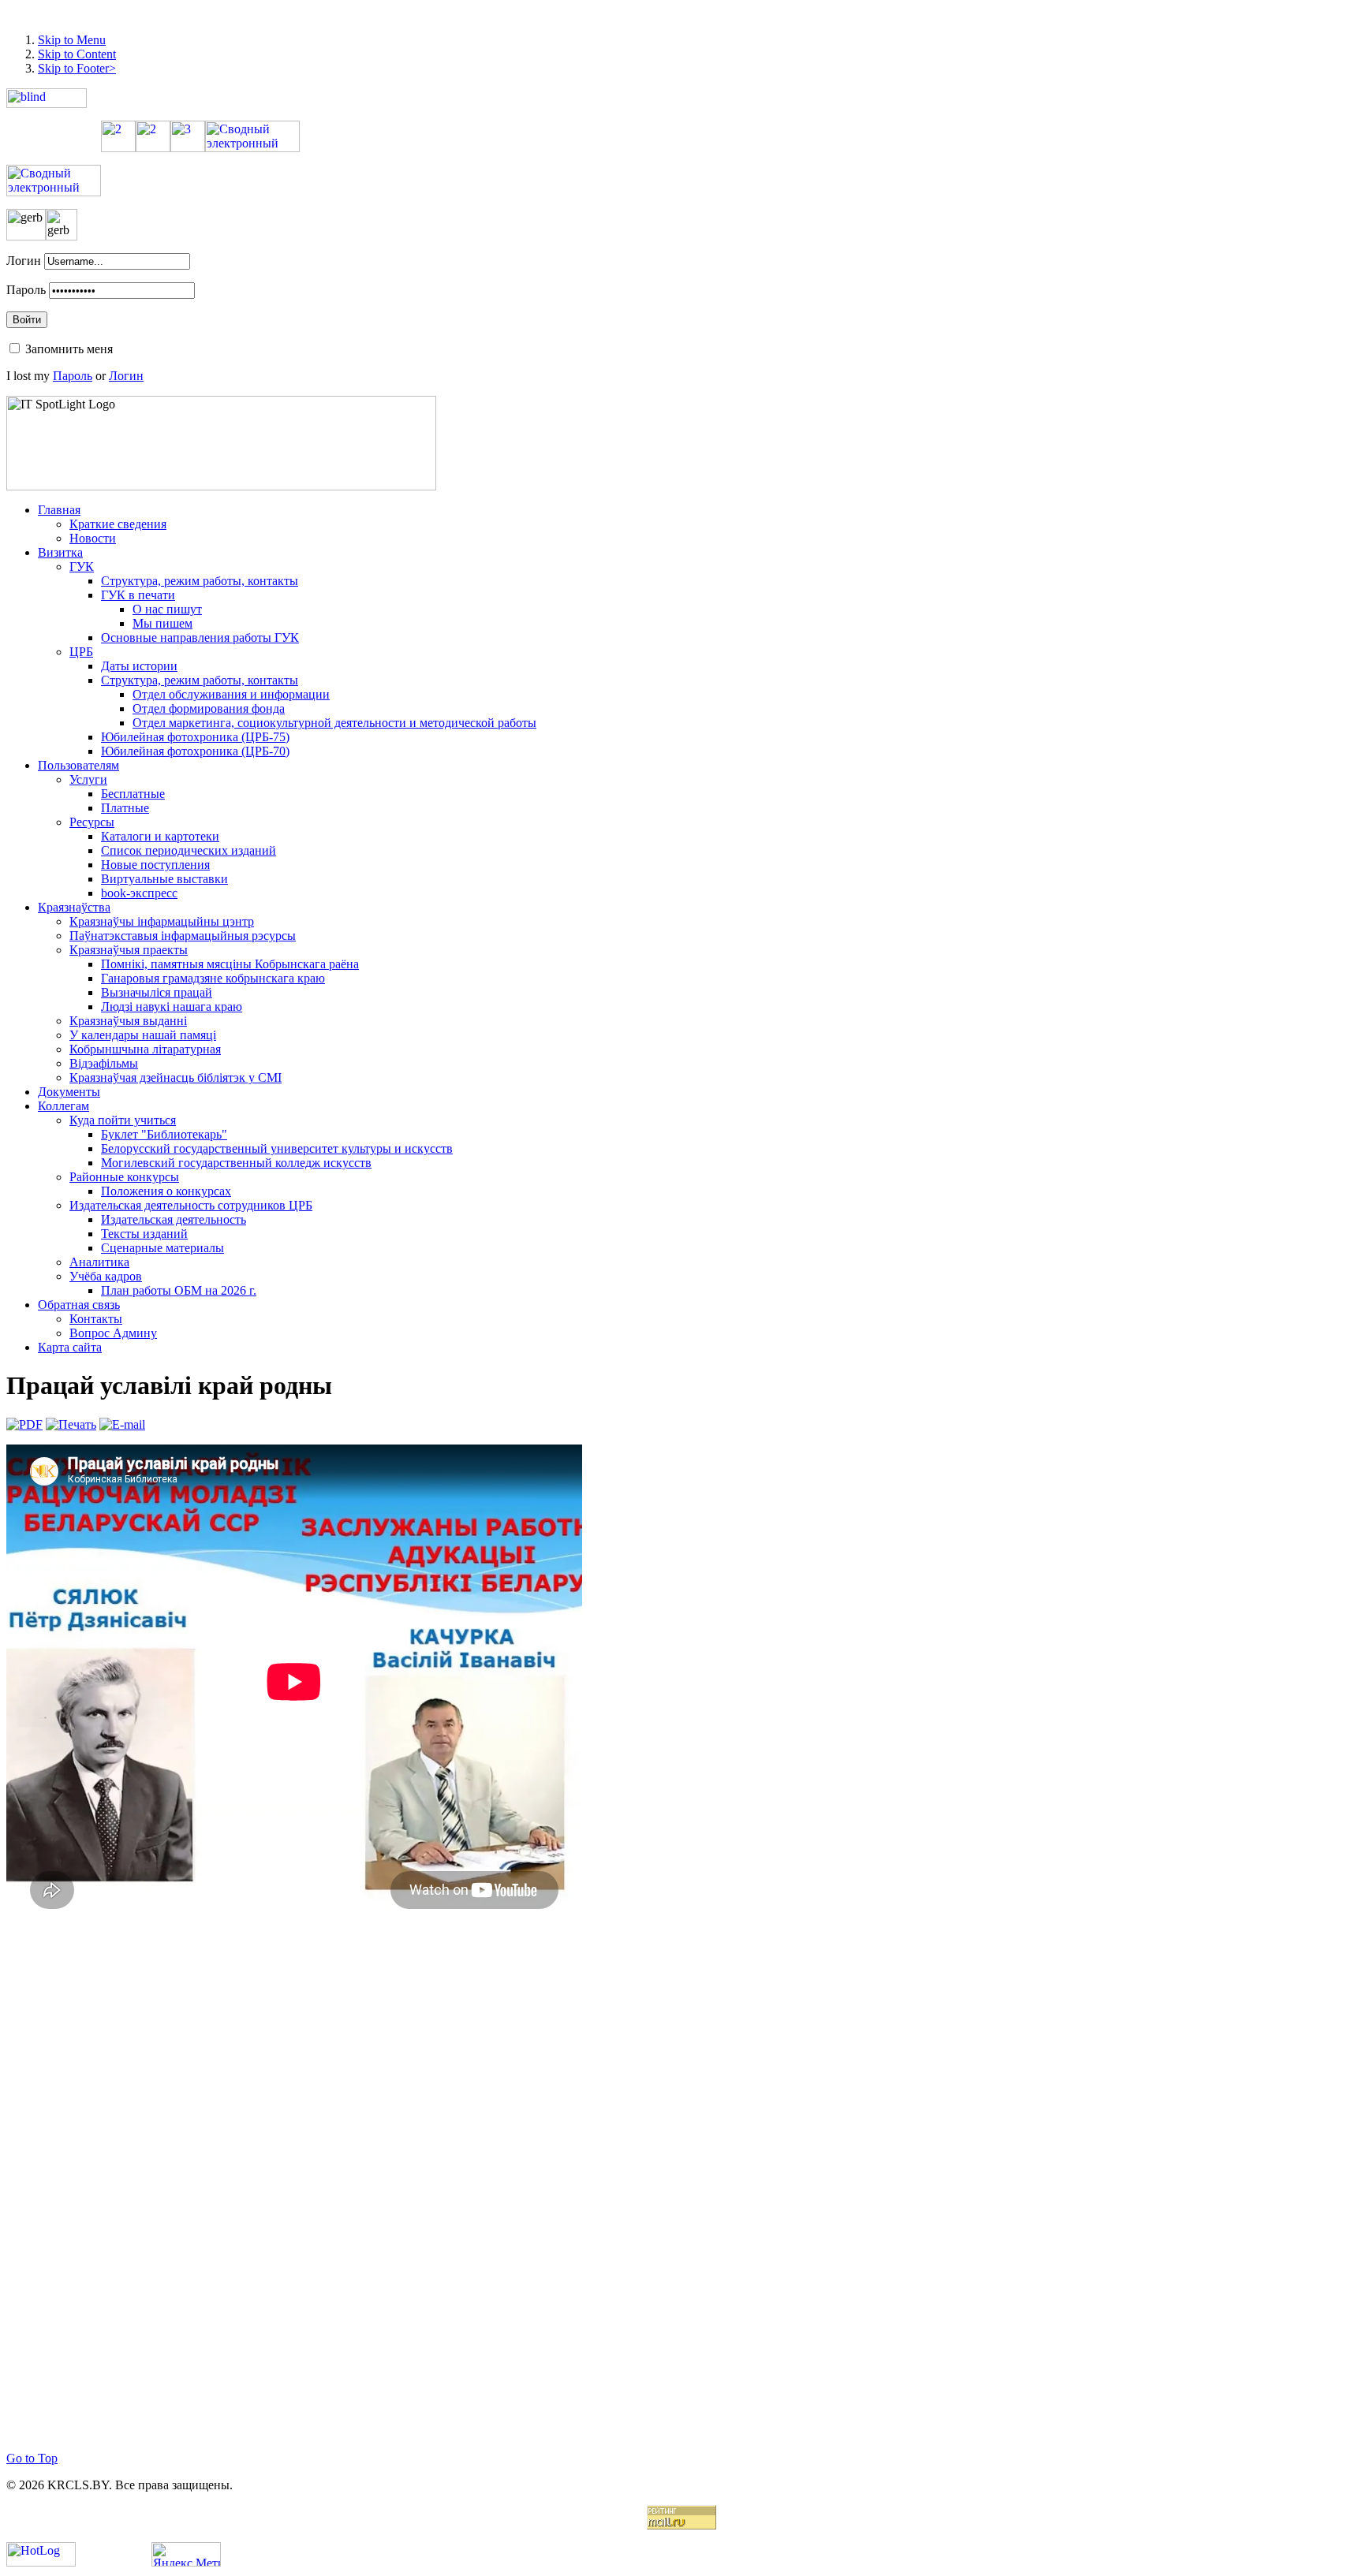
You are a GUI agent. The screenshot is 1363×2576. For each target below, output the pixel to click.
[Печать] (71, 1424)
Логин (24, 261)
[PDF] (24, 1424)
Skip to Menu (72, 40)
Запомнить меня (69, 349)
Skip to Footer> (77, 68)
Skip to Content (77, 54)
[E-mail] (122, 1424)
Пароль (26, 290)
